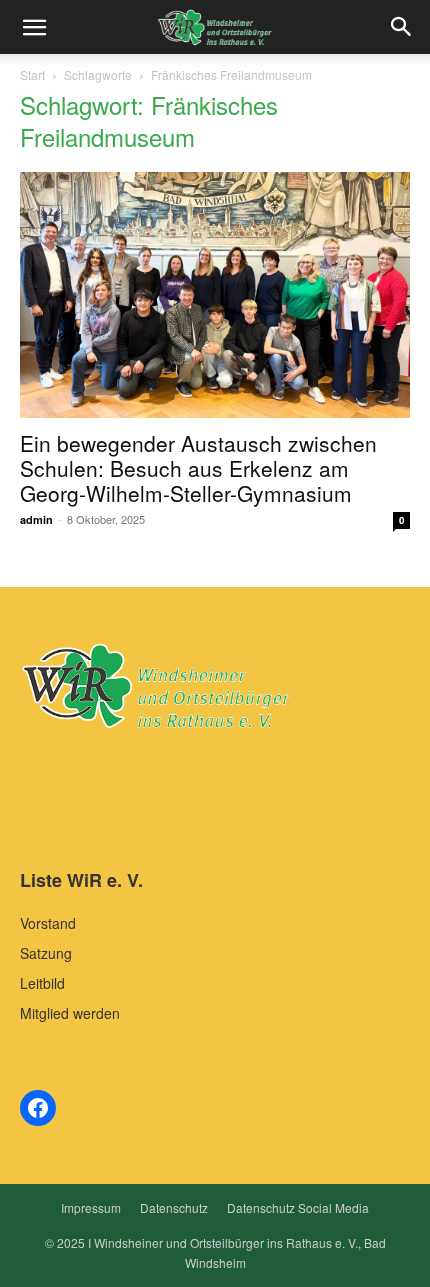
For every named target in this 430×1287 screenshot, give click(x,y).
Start (32, 74)
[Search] (402, 27)
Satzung (46, 953)
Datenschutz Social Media (298, 1207)
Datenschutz (174, 1207)
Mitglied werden (70, 1013)
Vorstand (48, 923)
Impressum (91, 1207)
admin (36, 519)
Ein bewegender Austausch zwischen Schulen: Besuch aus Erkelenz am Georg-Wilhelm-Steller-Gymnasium (198, 468)
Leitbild (42, 983)
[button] (34, 27)
